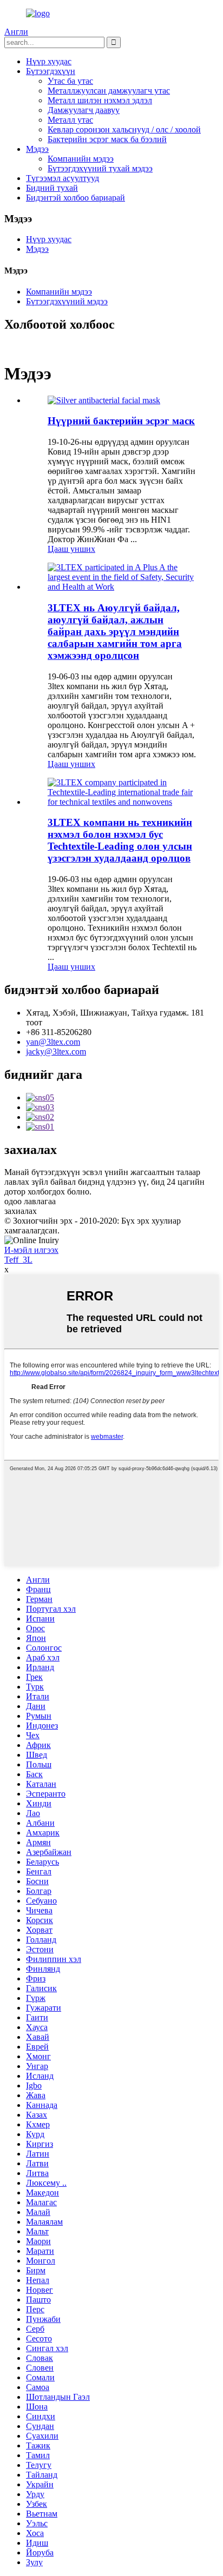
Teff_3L (18, 1260)
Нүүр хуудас (49, 61)
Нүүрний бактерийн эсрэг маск (121, 421)
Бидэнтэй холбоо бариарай (76, 198)
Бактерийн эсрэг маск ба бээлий (107, 139)
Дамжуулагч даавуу (84, 110)
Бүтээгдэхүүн (51, 71)
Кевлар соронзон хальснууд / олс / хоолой (124, 129)
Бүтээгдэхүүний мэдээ (67, 301)
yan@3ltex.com (53, 1042)
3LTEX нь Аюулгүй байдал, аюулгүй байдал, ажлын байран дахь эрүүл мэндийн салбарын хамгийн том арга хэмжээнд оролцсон (115, 632)
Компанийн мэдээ (81, 159)
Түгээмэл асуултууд (63, 178)
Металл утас (70, 120)
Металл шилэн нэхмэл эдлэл (100, 100)
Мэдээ (37, 149)
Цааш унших (71, 549)
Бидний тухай (52, 188)
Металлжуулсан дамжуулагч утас (109, 91)
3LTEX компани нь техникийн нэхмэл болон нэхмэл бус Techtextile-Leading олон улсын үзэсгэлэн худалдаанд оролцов (120, 840)
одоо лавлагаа (30, 1201)
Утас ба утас (70, 81)
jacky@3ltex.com (56, 1052)
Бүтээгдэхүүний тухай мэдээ (100, 168)
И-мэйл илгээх (31, 1250)
